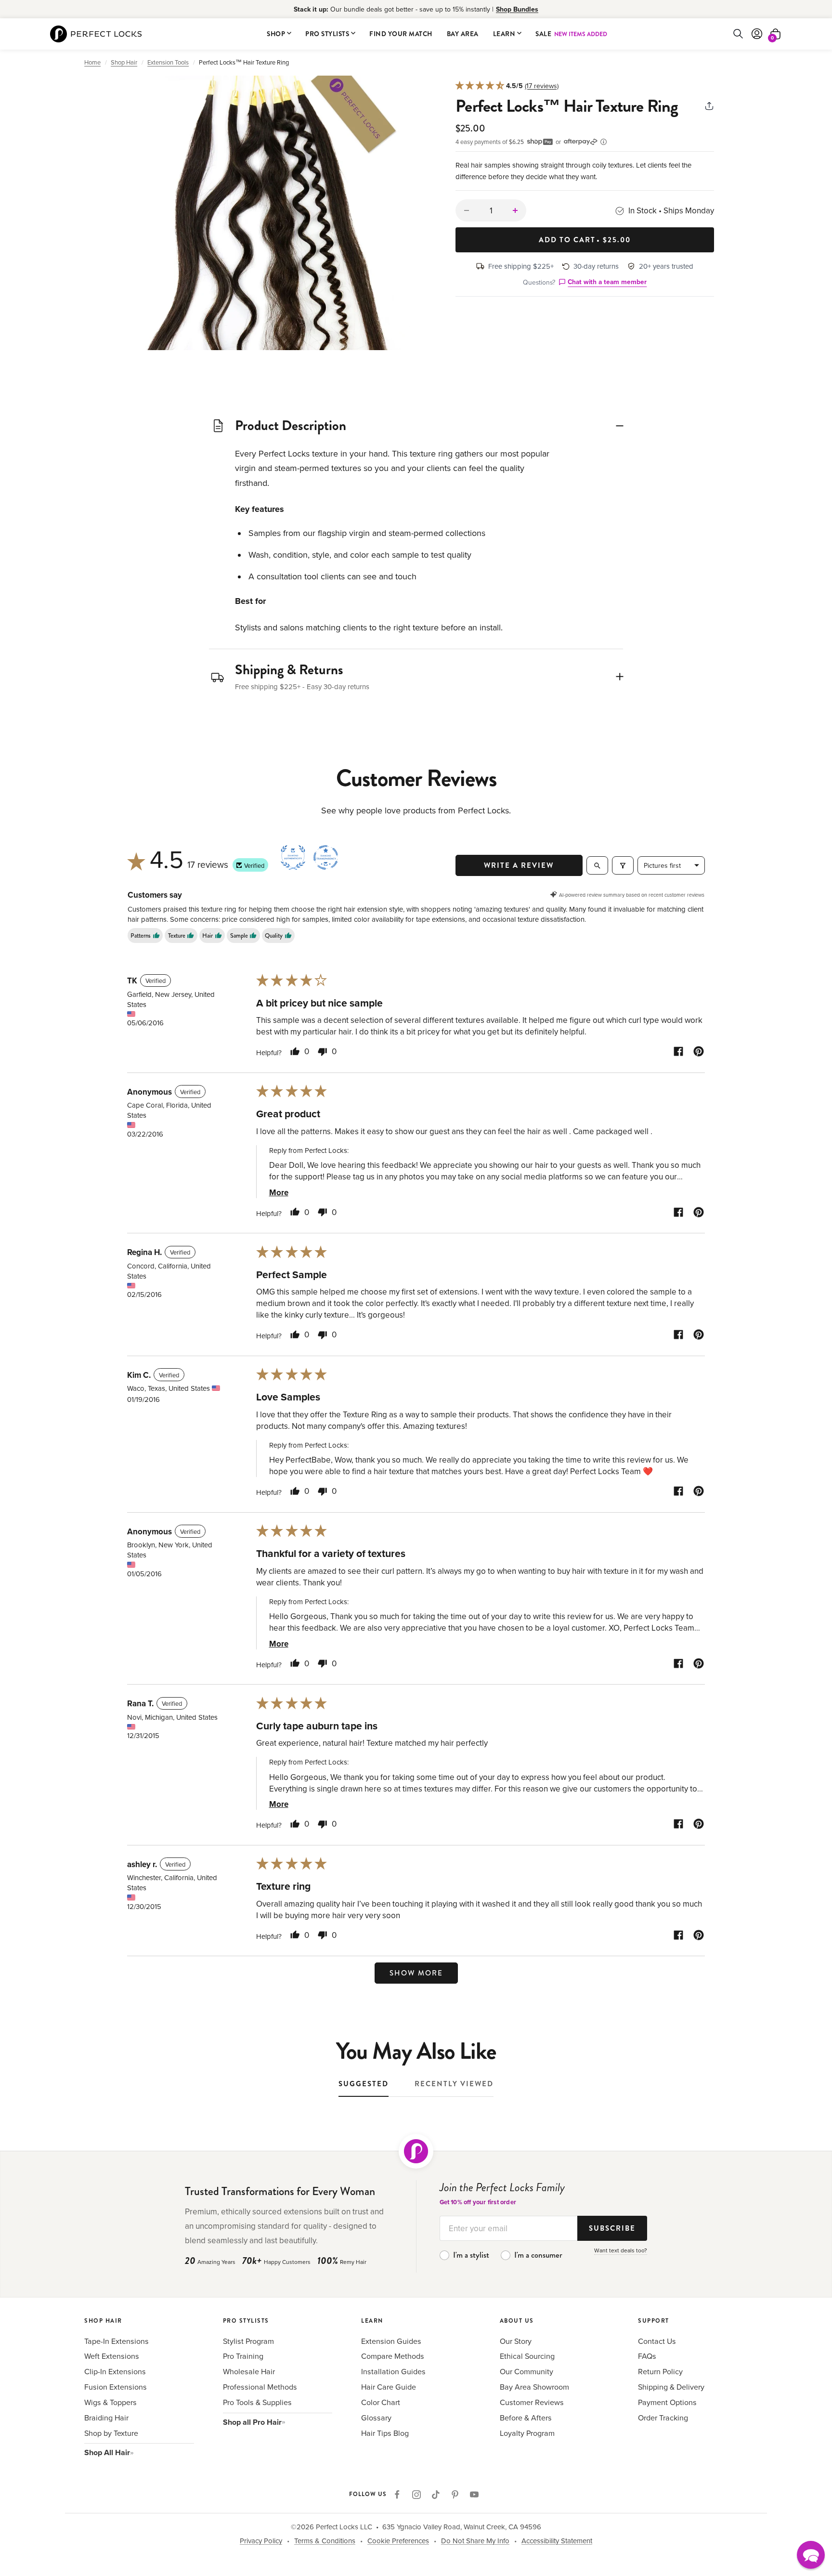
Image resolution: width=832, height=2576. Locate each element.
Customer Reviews (532, 2402)
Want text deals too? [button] (621, 2250)
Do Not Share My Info (475, 2541)
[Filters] (623, 865)
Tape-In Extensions (117, 2341)
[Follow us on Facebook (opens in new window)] (397, 2495)
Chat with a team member (607, 282)
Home (92, 62)
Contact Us (657, 2341)
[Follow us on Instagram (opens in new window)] (416, 2495)
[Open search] (597, 865)
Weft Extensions (112, 2356)
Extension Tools (168, 62)
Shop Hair (124, 62)
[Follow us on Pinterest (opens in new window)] (455, 2495)
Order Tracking (663, 2418)
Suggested (364, 2084)
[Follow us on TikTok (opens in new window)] (436, 2495)
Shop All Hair (107, 2452)
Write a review (519, 865)
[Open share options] (709, 108)
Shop (276, 33)
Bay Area (463, 33)
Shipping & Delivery (671, 2387)
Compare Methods (393, 2356)
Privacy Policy (261, 2541)
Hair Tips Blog (385, 2433)
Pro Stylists (327, 33)
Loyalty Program (527, 2433)
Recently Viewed (454, 2084)
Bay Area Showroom (534, 2387)
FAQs (647, 2356)
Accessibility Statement (557, 2541)
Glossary (376, 2418)
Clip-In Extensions (115, 2371)
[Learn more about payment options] (604, 142)
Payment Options (667, 2402)
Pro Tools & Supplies (257, 2402)
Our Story (516, 2341)
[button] (273, 213)
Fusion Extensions (116, 2387)
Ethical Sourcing (527, 2356)
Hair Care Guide (389, 2387)
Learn (504, 33)
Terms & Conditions (325, 2541)
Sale (571, 33)
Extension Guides (391, 2341)
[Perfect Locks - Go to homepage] (416, 2151)
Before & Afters (526, 2418)
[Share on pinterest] (699, 1053)
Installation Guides (393, 2371)
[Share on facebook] (678, 1053)
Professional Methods (260, 2387)
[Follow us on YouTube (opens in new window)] (474, 2495)
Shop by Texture (111, 2433)
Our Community (526, 2371)
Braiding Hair (106, 2418)
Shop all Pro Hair (252, 2422)
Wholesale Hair (249, 2371)
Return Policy (660, 2371)
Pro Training (243, 2356)
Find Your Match (401, 33)
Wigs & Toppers (110, 2402)
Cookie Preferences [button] (398, 2541)
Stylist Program (248, 2341)
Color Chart (381, 2402)
